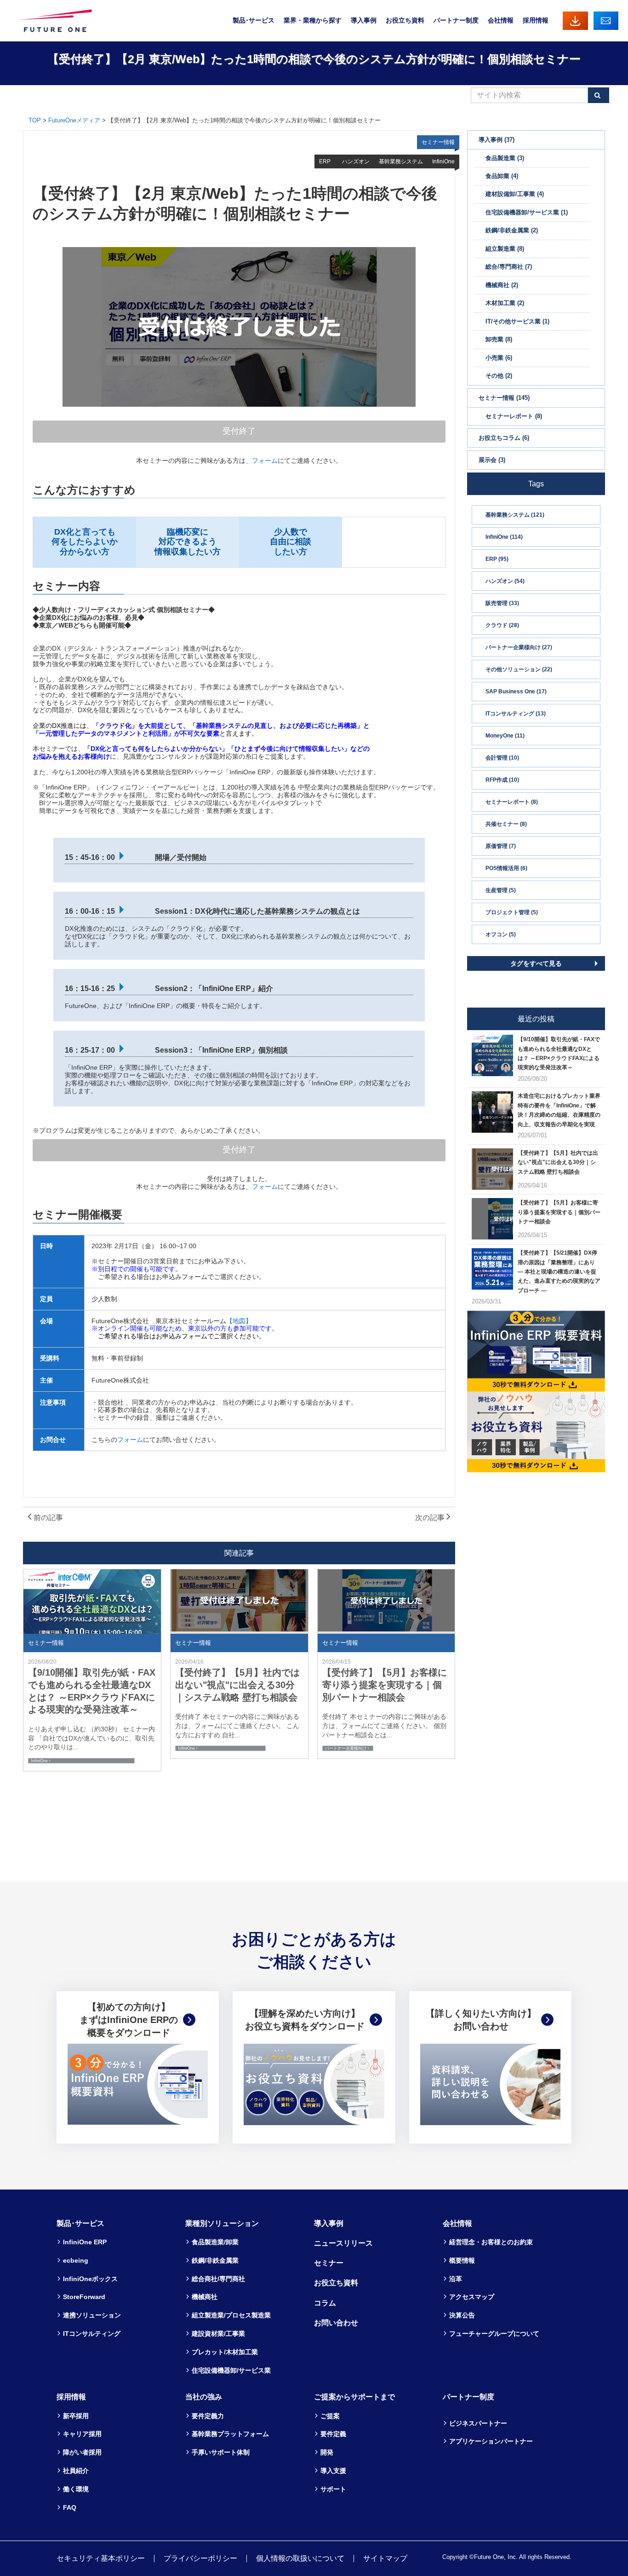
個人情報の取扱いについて (300, 2558)
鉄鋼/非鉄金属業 (215, 2260)
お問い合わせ (606, 20)
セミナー (329, 2263)
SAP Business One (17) (516, 692)
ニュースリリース (343, 2243)
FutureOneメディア (74, 120)
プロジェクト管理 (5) (512, 912)
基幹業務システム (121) (515, 515)
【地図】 (239, 1321)
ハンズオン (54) (505, 581)
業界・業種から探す (313, 20)
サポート (333, 2489)
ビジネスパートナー (478, 2423)
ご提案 (330, 2416)
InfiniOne (39, 1761)
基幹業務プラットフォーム (230, 2434)
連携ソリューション (92, 2315)
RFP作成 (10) (502, 780)
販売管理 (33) (502, 603)
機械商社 (205, 2297)
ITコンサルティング (92, 2334)
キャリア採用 (82, 2434)
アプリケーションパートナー (491, 2441)
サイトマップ (385, 2558)
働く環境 (76, 2489)
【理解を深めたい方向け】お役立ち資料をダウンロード (305, 2020)
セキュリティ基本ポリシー (101, 2558)
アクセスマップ (472, 2297)
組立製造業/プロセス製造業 (231, 2315)
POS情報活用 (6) (506, 868)
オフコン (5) (501, 934)
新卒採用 (76, 2416)
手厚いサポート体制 (221, 2452)
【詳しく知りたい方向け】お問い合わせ (481, 2020)
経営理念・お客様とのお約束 (491, 2242)
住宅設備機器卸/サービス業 (231, 2370)
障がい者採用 (82, 2452)
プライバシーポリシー (200, 2558)
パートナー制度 (456, 20)
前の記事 (47, 1518)
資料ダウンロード (575, 20)
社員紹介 (76, 2471)
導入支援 (333, 2471)
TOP (35, 120)
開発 (327, 2452)
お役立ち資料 (405, 20)
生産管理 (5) (501, 890)
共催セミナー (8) (506, 824)
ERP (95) (497, 559)
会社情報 (501, 20)
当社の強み (204, 2397)
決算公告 (462, 2315)
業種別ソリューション (222, 2223)
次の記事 (431, 1518)
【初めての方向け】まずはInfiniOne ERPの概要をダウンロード (129, 2020)
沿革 (456, 2279)
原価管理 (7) (501, 846)
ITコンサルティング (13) (516, 714)
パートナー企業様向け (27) (519, 647)
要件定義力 (208, 2416)
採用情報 (536, 20)
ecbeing (76, 2260)
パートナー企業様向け (346, 1748)
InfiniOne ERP (85, 2242)
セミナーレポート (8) (512, 802)
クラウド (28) (502, 625)
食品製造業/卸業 (215, 2242)
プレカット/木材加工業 (225, 2352)
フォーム (265, 461)
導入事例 (364, 20)
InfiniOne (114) (504, 537)
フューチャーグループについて (494, 2334)
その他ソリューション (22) (519, 669)
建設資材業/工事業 (218, 2334)
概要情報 (462, 2260)
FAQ (70, 2507)
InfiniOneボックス (90, 2279)
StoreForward (84, 2297)
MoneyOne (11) (505, 736)
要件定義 (333, 2434)
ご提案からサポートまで (354, 2397)
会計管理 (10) (502, 758)
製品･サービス (254, 20)
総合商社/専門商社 (218, 2279)
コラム (325, 2303)
